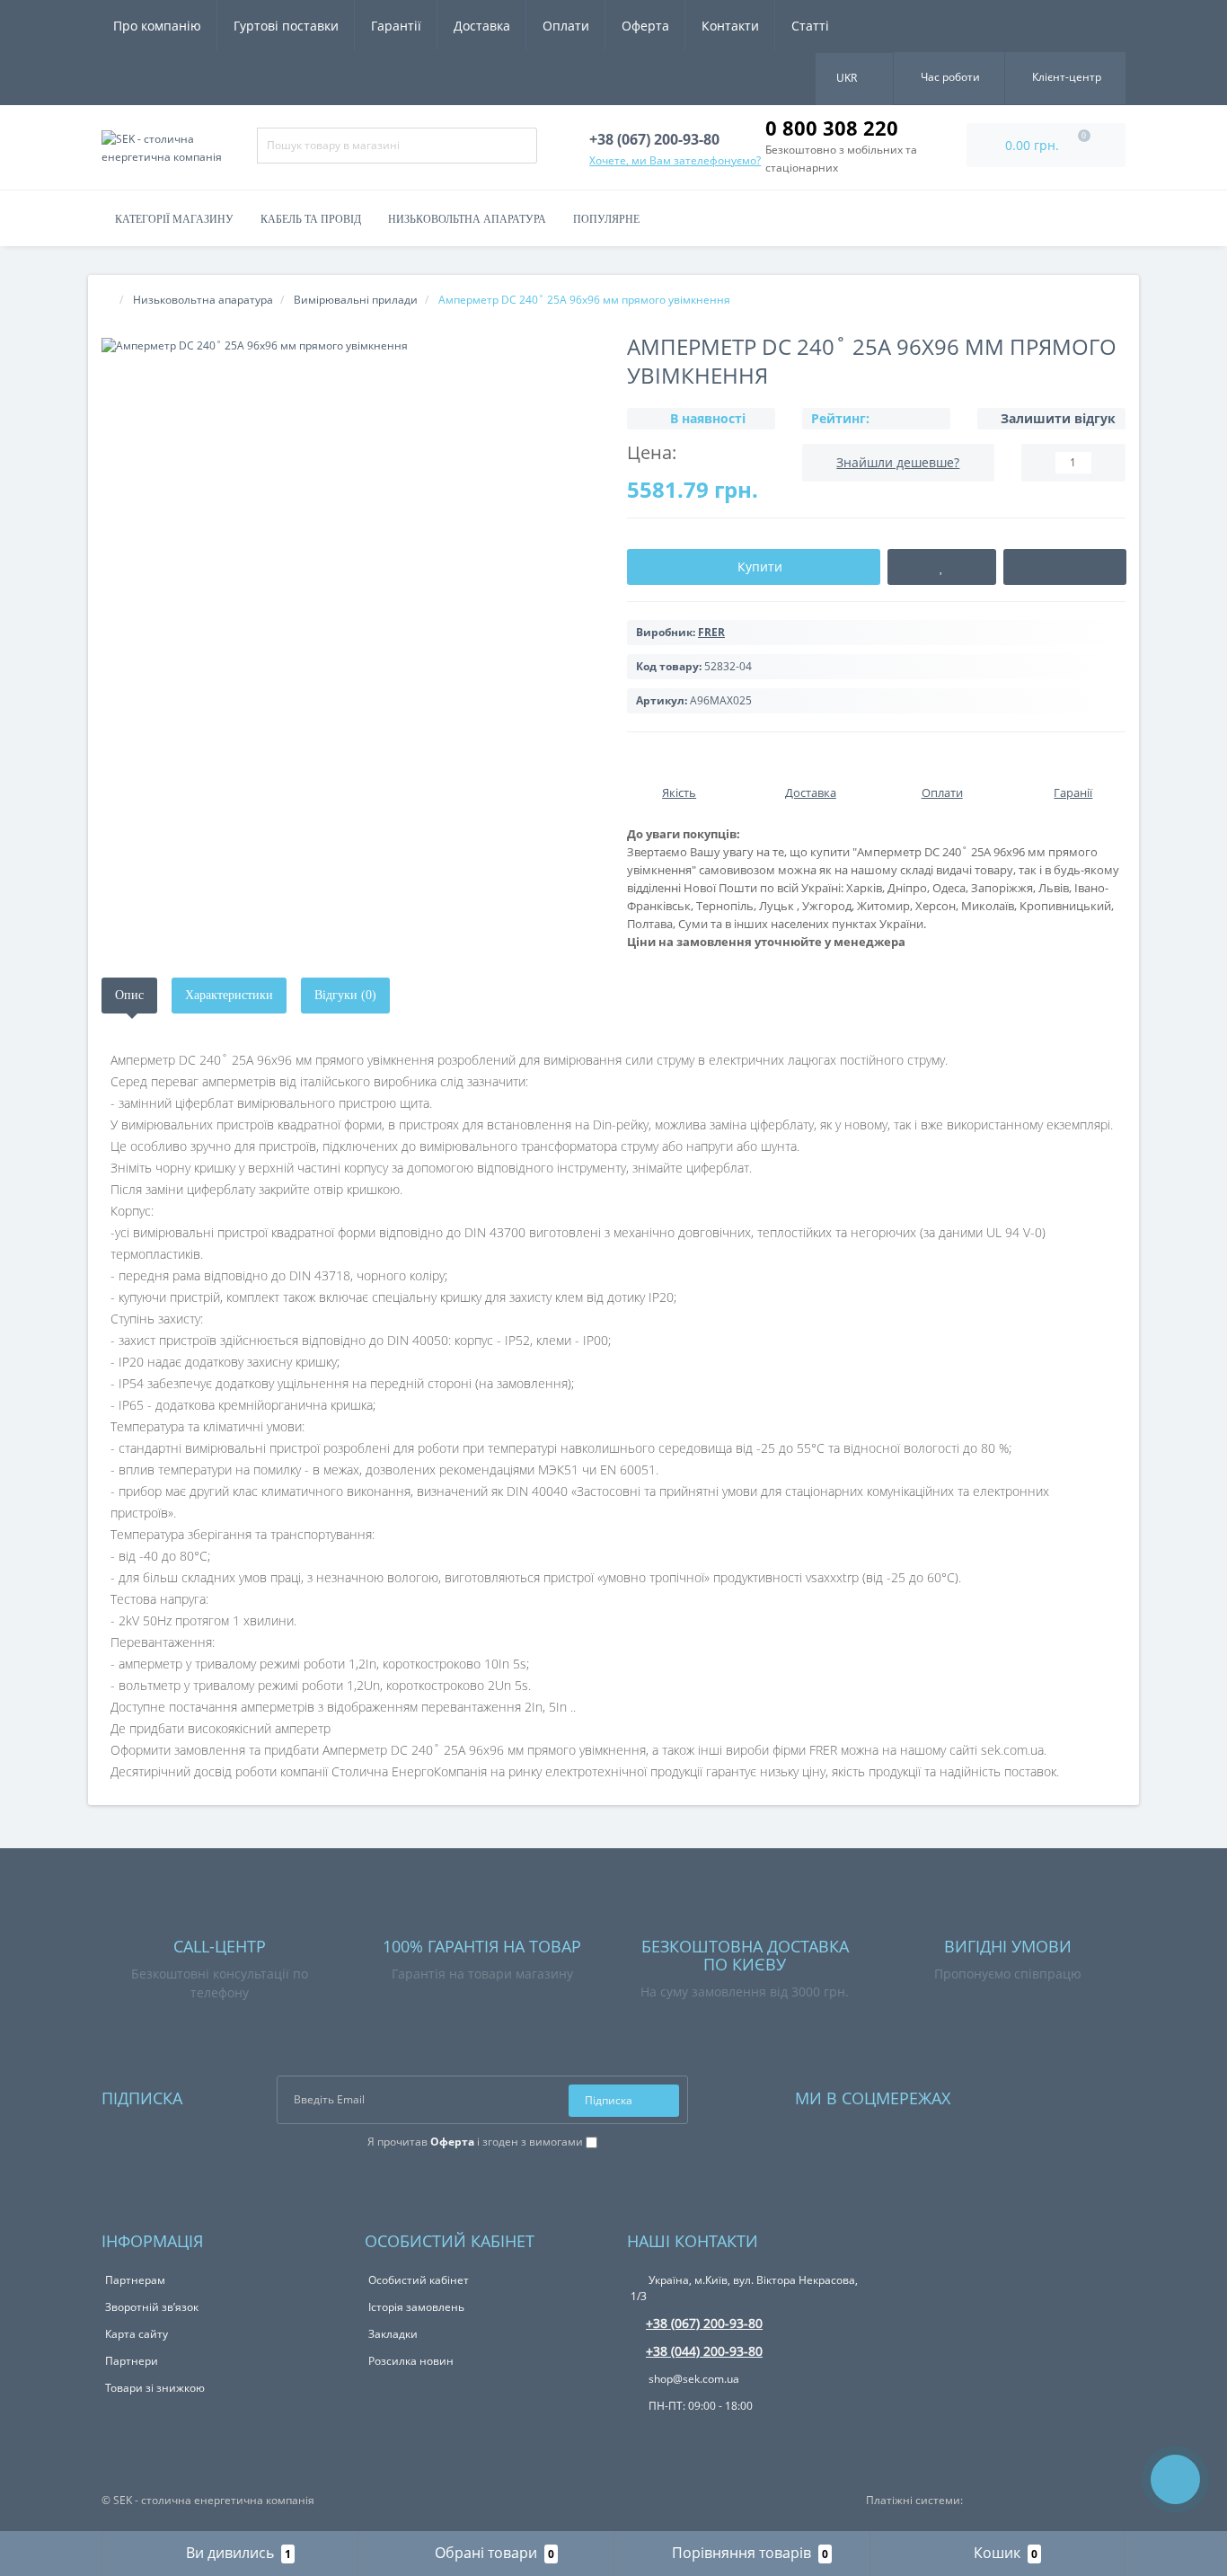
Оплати (566, 26)
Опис (129, 995)
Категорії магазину (174, 219)
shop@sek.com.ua (693, 2379)
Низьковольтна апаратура (467, 219)
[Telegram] (1012, 2094)
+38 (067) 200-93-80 (704, 2323)
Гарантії (396, 26)
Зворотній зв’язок (152, 2307)
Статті (810, 26)
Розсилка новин (411, 2361)
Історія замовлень (416, 2307)
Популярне (606, 219)
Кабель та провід (311, 219)
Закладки (393, 2334)
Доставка (482, 26)
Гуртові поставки (286, 26)
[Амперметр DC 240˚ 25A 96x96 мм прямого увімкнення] (351, 345)
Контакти (730, 26)
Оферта (645, 26)
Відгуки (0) (345, 995)
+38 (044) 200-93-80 (704, 2351)
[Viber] (669, 2436)
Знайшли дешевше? (898, 462)
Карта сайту (137, 2334)
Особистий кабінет (419, 2280)
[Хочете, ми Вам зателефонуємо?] (1175, 2479)
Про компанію (157, 26)
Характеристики (229, 995)
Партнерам (135, 2280)
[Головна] (107, 300)
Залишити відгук (1058, 418)
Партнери (132, 2361)
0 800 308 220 (832, 128)
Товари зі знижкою (155, 2388)
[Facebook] (988, 2094)
